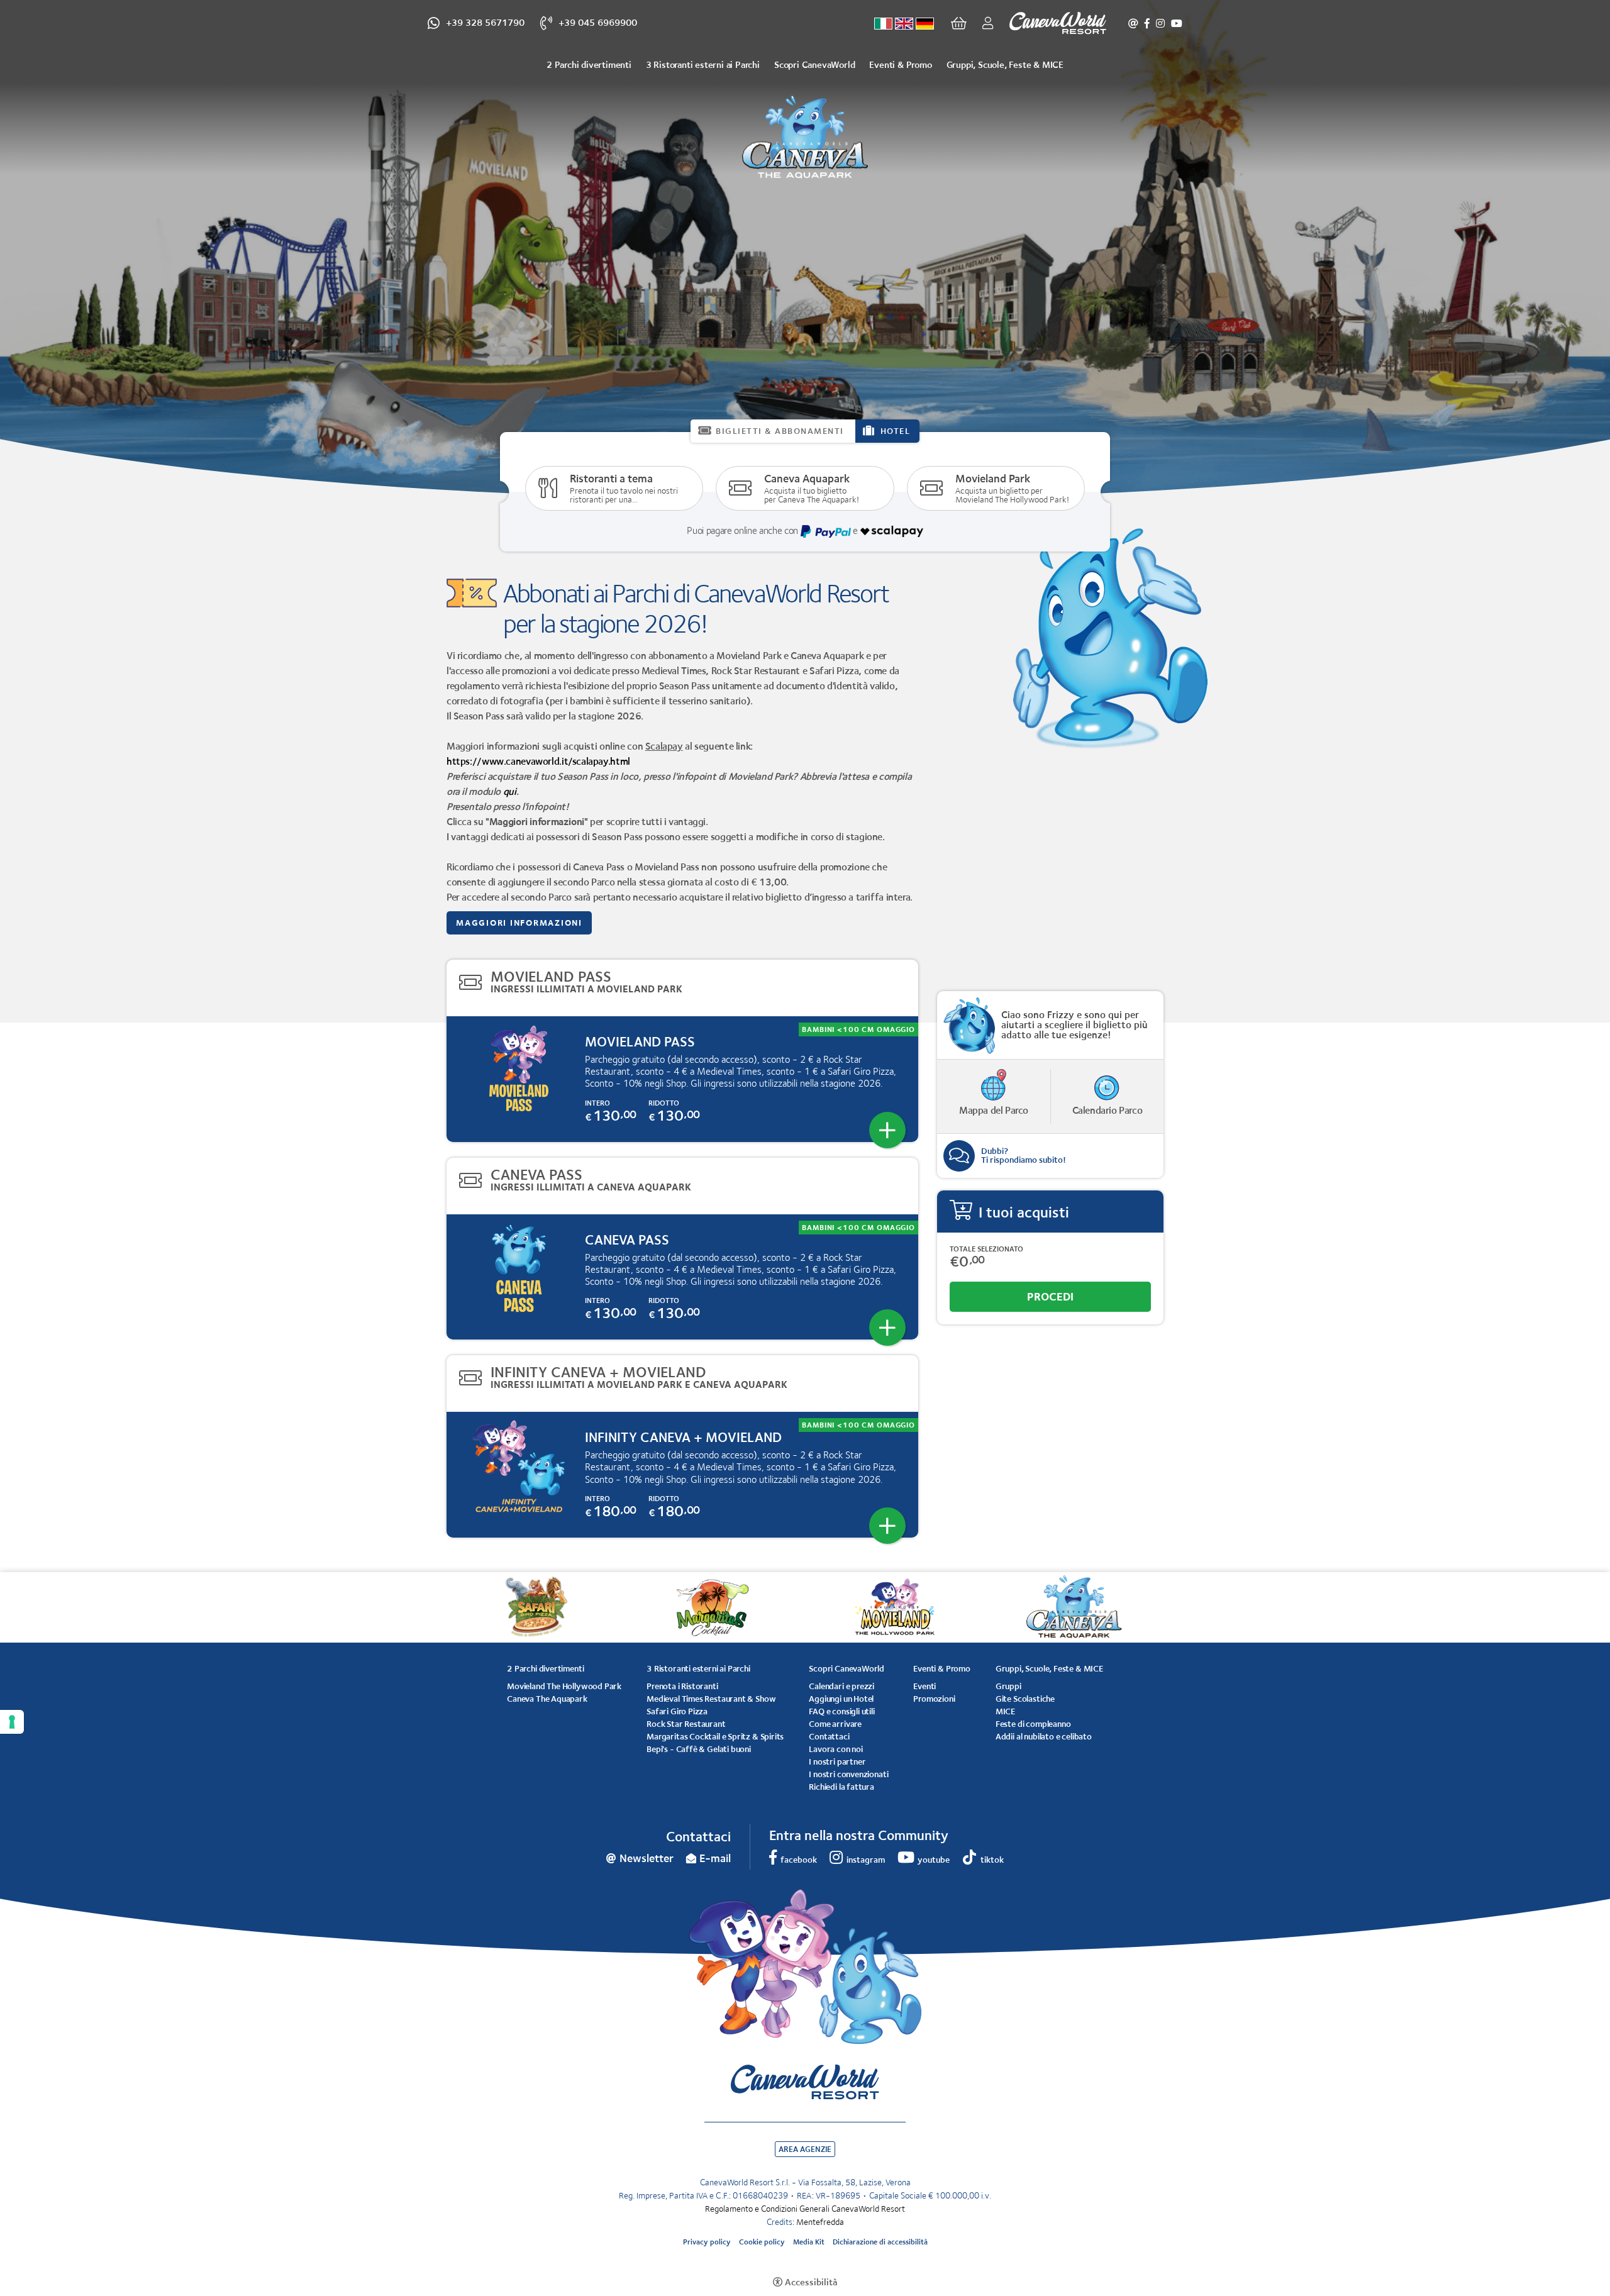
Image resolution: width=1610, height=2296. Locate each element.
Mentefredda (820, 2222)
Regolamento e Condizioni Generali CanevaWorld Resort (805, 2209)
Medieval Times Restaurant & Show (711, 1699)
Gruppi (1008, 1686)
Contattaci (829, 1736)
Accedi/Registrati (985, 23)
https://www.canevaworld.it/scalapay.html (538, 761)
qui (510, 791)
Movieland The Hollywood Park (564, 1686)
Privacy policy (707, 2242)
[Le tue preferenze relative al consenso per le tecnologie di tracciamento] (12, 1722)
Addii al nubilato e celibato (1044, 1736)
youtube (1177, 23)
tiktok (992, 1860)
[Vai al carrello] (959, 23)
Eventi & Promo (900, 64)
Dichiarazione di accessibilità (880, 2242)
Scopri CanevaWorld (814, 64)
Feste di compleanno (1033, 1724)
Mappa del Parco (994, 1110)
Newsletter (1133, 23)
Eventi (924, 1686)
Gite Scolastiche (1025, 1699)
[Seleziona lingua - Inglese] (904, 24)
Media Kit (809, 2242)
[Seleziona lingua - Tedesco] (925, 24)
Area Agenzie (805, 2149)
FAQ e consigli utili (841, 1711)
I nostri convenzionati (848, 1774)
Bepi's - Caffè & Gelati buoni (699, 1749)
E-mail (715, 1858)
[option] (805, 252)
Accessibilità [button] (811, 2282)
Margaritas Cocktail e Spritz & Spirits (715, 1736)
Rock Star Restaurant (686, 1724)
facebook (1147, 23)
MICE (1005, 1711)
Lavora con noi (836, 1749)
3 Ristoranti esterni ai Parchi (703, 64)
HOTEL (896, 431)
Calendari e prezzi (841, 1686)
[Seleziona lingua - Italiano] (883, 24)
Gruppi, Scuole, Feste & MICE (1005, 64)
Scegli (887, 1130)
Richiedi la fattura (841, 1787)
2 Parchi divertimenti (589, 64)
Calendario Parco (1108, 1110)
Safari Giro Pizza (677, 1711)
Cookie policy (762, 2242)
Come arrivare (835, 1724)
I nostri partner (837, 1761)
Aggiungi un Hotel (841, 1699)
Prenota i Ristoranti (682, 1686)
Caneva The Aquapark (547, 1699)
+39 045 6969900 (598, 22)
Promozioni (934, 1699)
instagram (1160, 23)
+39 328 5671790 (485, 22)
